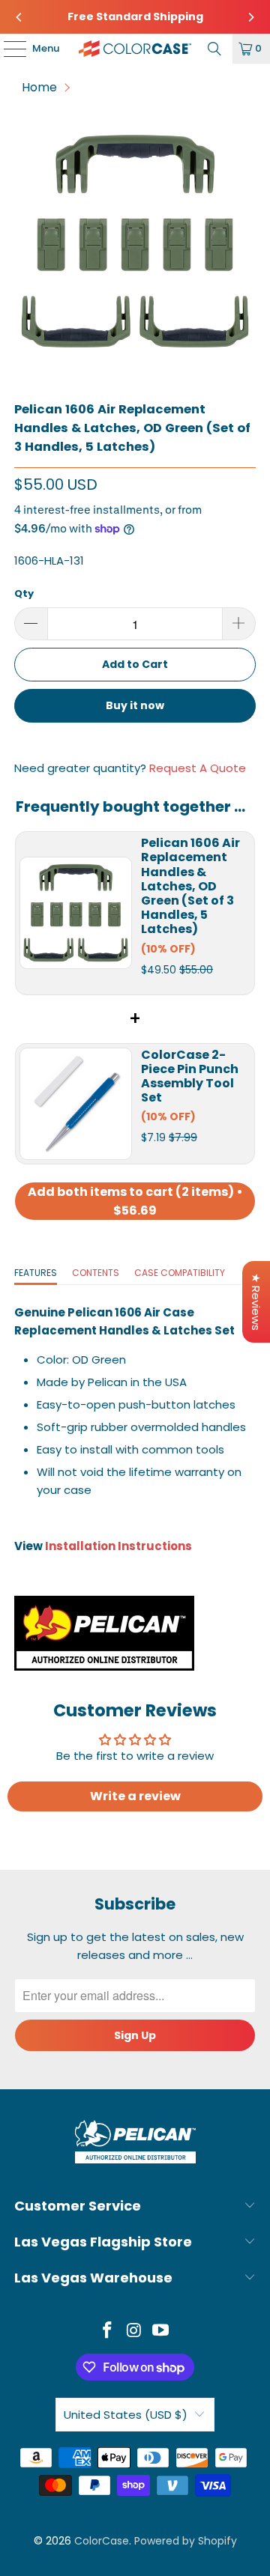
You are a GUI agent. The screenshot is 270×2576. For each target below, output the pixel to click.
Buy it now (135, 705)
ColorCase (102, 2541)
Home (39, 87)
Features (36, 1273)
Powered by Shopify (186, 2541)
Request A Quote (198, 768)
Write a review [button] (135, 1796)
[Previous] (19, 17)
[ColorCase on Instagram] (134, 2332)
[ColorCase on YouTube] (161, 2332)
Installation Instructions (118, 1546)
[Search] (214, 49)
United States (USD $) (126, 2415)
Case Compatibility (180, 1273)
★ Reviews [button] (256, 1302)
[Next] (250, 17)
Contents (96, 1273)
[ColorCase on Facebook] (107, 2332)
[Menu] (7, 49)
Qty (24, 593)
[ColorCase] (135, 49)
